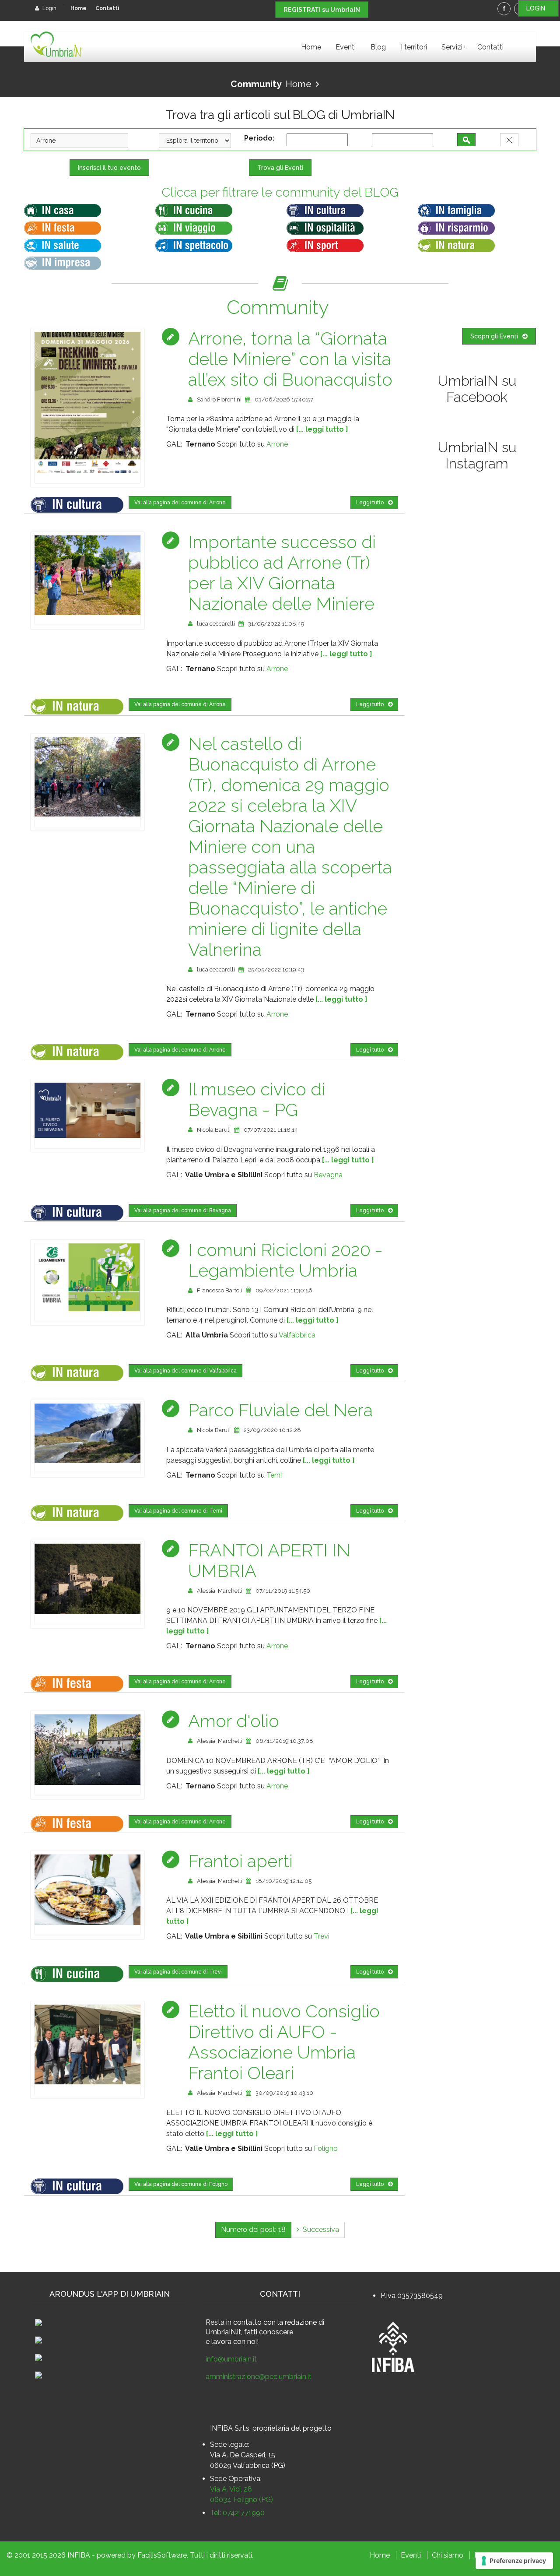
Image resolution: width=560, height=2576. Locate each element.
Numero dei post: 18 (253, 2229)
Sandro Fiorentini (219, 399)
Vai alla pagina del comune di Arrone (180, 503)
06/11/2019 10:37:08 (284, 1741)
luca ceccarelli (216, 624)
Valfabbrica (297, 1335)
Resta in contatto (234, 2322)
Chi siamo (448, 2555)
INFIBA (79, 2555)
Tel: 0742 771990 (237, 2513)
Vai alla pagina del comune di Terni (178, 1511)
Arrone (277, 444)
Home (79, 8)
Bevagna (328, 1175)
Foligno (326, 2148)
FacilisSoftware (162, 2555)
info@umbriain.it (231, 2359)
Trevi (322, 1936)
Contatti (107, 8)
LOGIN (538, 8)
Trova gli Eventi (280, 168)
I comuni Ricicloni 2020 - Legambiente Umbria (285, 1260)
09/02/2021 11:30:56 (284, 1290)
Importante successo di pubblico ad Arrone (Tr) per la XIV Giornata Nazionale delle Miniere (282, 573)
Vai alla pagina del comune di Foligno (181, 2184)
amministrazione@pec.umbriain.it (259, 2377)
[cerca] (466, 140)
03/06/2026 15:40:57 (284, 399)
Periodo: (261, 138)
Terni (274, 1475)
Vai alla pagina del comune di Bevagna (183, 1211)
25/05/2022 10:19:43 (276, 970)
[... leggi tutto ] (322, 429)
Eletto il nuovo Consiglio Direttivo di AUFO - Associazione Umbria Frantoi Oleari (284, 2042)
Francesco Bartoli (220, 1290)
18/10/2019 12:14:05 (283, 1881)
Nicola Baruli (214, 1130)
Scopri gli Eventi (494, 336)
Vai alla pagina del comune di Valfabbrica (185, 1371)
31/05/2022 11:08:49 (276, 624)
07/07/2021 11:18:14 (271, 1130)
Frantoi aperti (240, 1861)
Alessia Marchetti (220, 1591)
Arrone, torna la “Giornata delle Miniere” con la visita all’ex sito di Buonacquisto (290, 359)
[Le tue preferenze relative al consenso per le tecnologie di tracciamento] (514, 2561)
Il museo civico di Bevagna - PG (257, 1099)
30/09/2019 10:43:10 (284, 2093)
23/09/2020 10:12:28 (272, 1430)
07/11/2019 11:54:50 (283, 1591)
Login (49, 8)
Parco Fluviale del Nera (280, 1410)
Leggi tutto (370, 503)
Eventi (346, 47)
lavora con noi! (235, 2342)
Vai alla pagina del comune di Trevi (178, 1972)
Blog (378, 47)
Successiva (319, 2229)
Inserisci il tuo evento (109, 168)
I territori (414, 47)
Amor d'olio (234, 1721)
